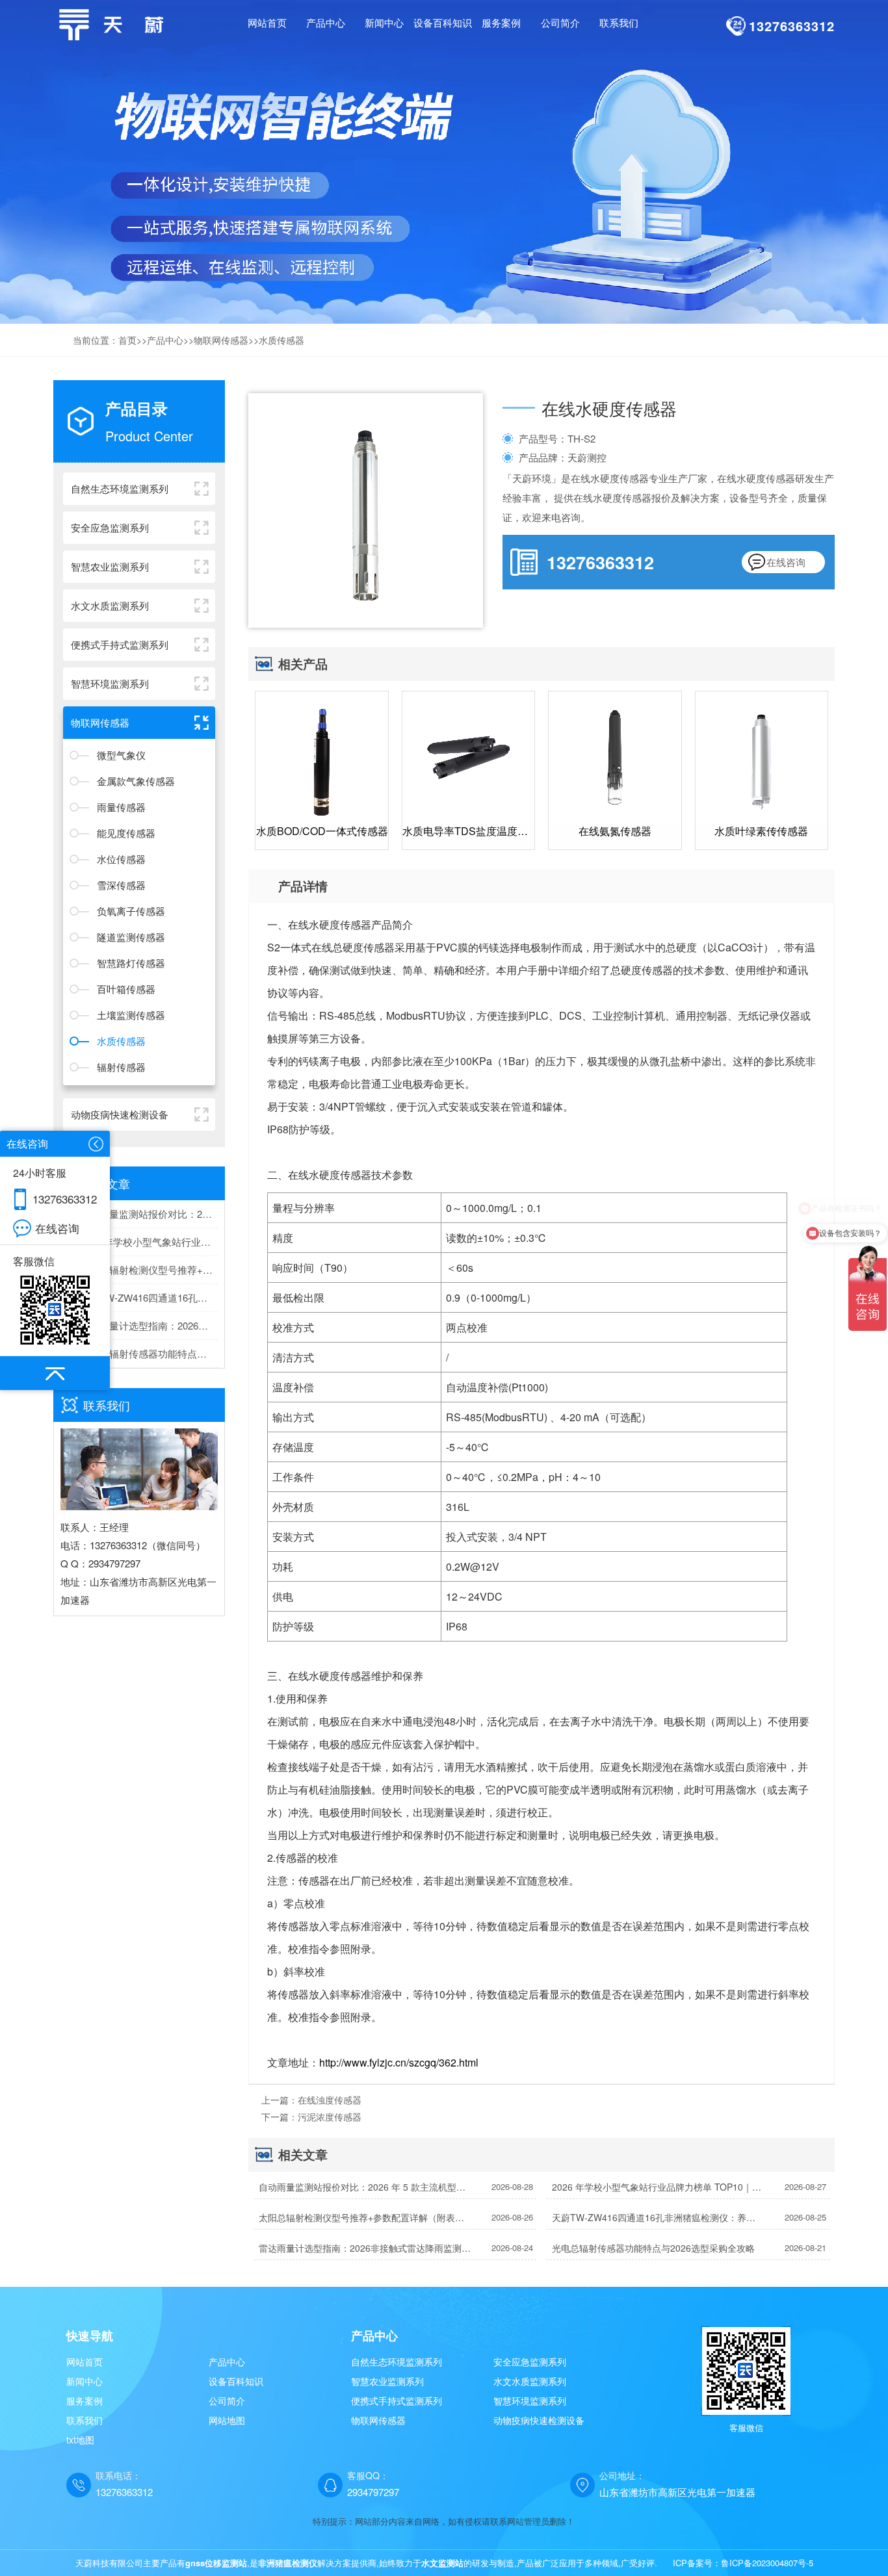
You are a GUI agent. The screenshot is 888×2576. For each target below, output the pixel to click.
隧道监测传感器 (131, 937)
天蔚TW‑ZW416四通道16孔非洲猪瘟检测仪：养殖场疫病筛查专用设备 (149, 1297)
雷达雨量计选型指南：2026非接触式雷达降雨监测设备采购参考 (149, 1325)
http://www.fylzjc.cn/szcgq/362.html (399, 2062)
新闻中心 (85, 2381)
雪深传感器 (121, 885)
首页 (127, 340)
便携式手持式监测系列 (397, 2401)
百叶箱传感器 (126, 989)
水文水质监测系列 (530, 2381)
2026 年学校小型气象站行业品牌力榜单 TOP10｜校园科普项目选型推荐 (149, 1242)
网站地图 (227, 2420)
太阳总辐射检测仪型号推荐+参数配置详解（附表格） (149, 1269)
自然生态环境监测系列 (397, 2362)
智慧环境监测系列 (530, 2401)
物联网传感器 (221, 340)
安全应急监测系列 (530, 2362)
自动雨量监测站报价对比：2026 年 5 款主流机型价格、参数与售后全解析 (149, 1214)
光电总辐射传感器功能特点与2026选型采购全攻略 (149, 1353)
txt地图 (80, 2440)
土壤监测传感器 (131, 1015)
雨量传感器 (121, 807)
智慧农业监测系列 (387, 2381)
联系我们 (85, 2420)
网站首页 (267, 22)
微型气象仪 (121, 755)
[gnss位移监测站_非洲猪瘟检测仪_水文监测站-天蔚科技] (115, 23)
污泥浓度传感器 (330, 2117)
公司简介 (227, 2401)
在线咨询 (786, 562)
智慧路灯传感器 (131, 963)
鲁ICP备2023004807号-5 (767, 2563)
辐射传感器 (121, 1067)
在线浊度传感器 (330, 2100)
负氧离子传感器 (131, 911)
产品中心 (165, 340)
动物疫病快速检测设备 (539, 2420)
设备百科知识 (236, 2381)
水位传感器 (121, 859)
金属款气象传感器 (136, 781)
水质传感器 (281, 340)
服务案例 (85, 2401)
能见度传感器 (126, 833)
